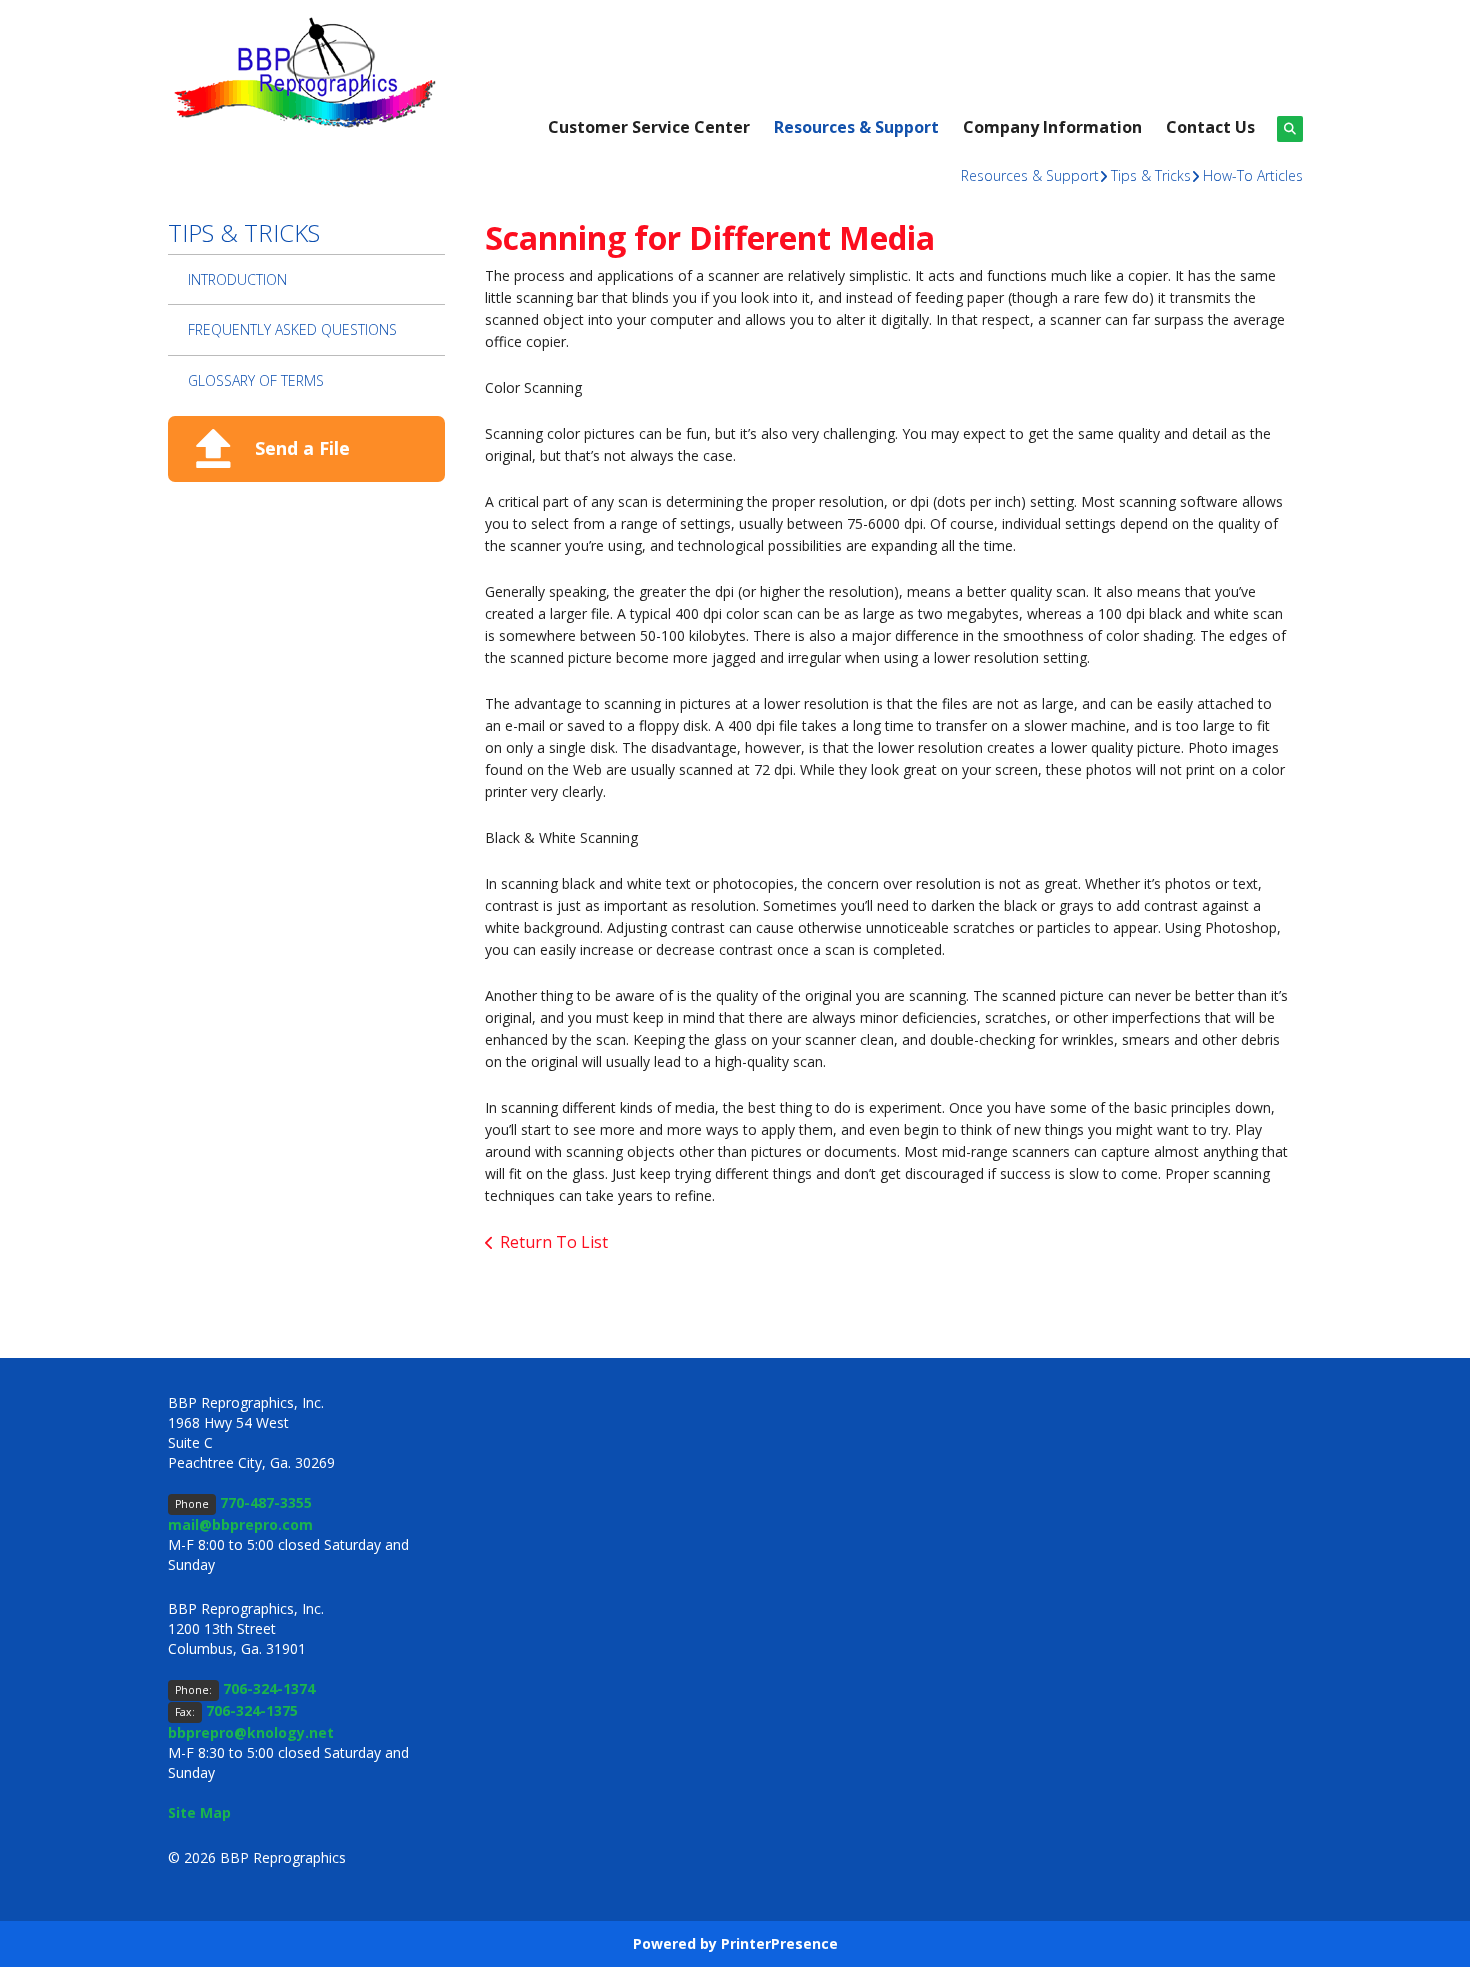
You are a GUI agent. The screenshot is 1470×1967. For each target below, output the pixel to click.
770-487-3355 (266, 1502)
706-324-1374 (269, 1688)
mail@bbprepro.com (240, 1524)
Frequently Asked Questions (292, 329)
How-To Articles (1253, 175)
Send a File (302, 448)
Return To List (554, 1242)
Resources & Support (856, 127)
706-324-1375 (252, 1710)
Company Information (1052, 127)
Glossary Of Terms (256, 380)
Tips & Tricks (1151, 175)
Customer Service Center (649, 127)
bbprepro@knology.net (251, 1732)
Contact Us (1210, 127)
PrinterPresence (779, 1943)
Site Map (199, 1812)
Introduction (237, 279)
